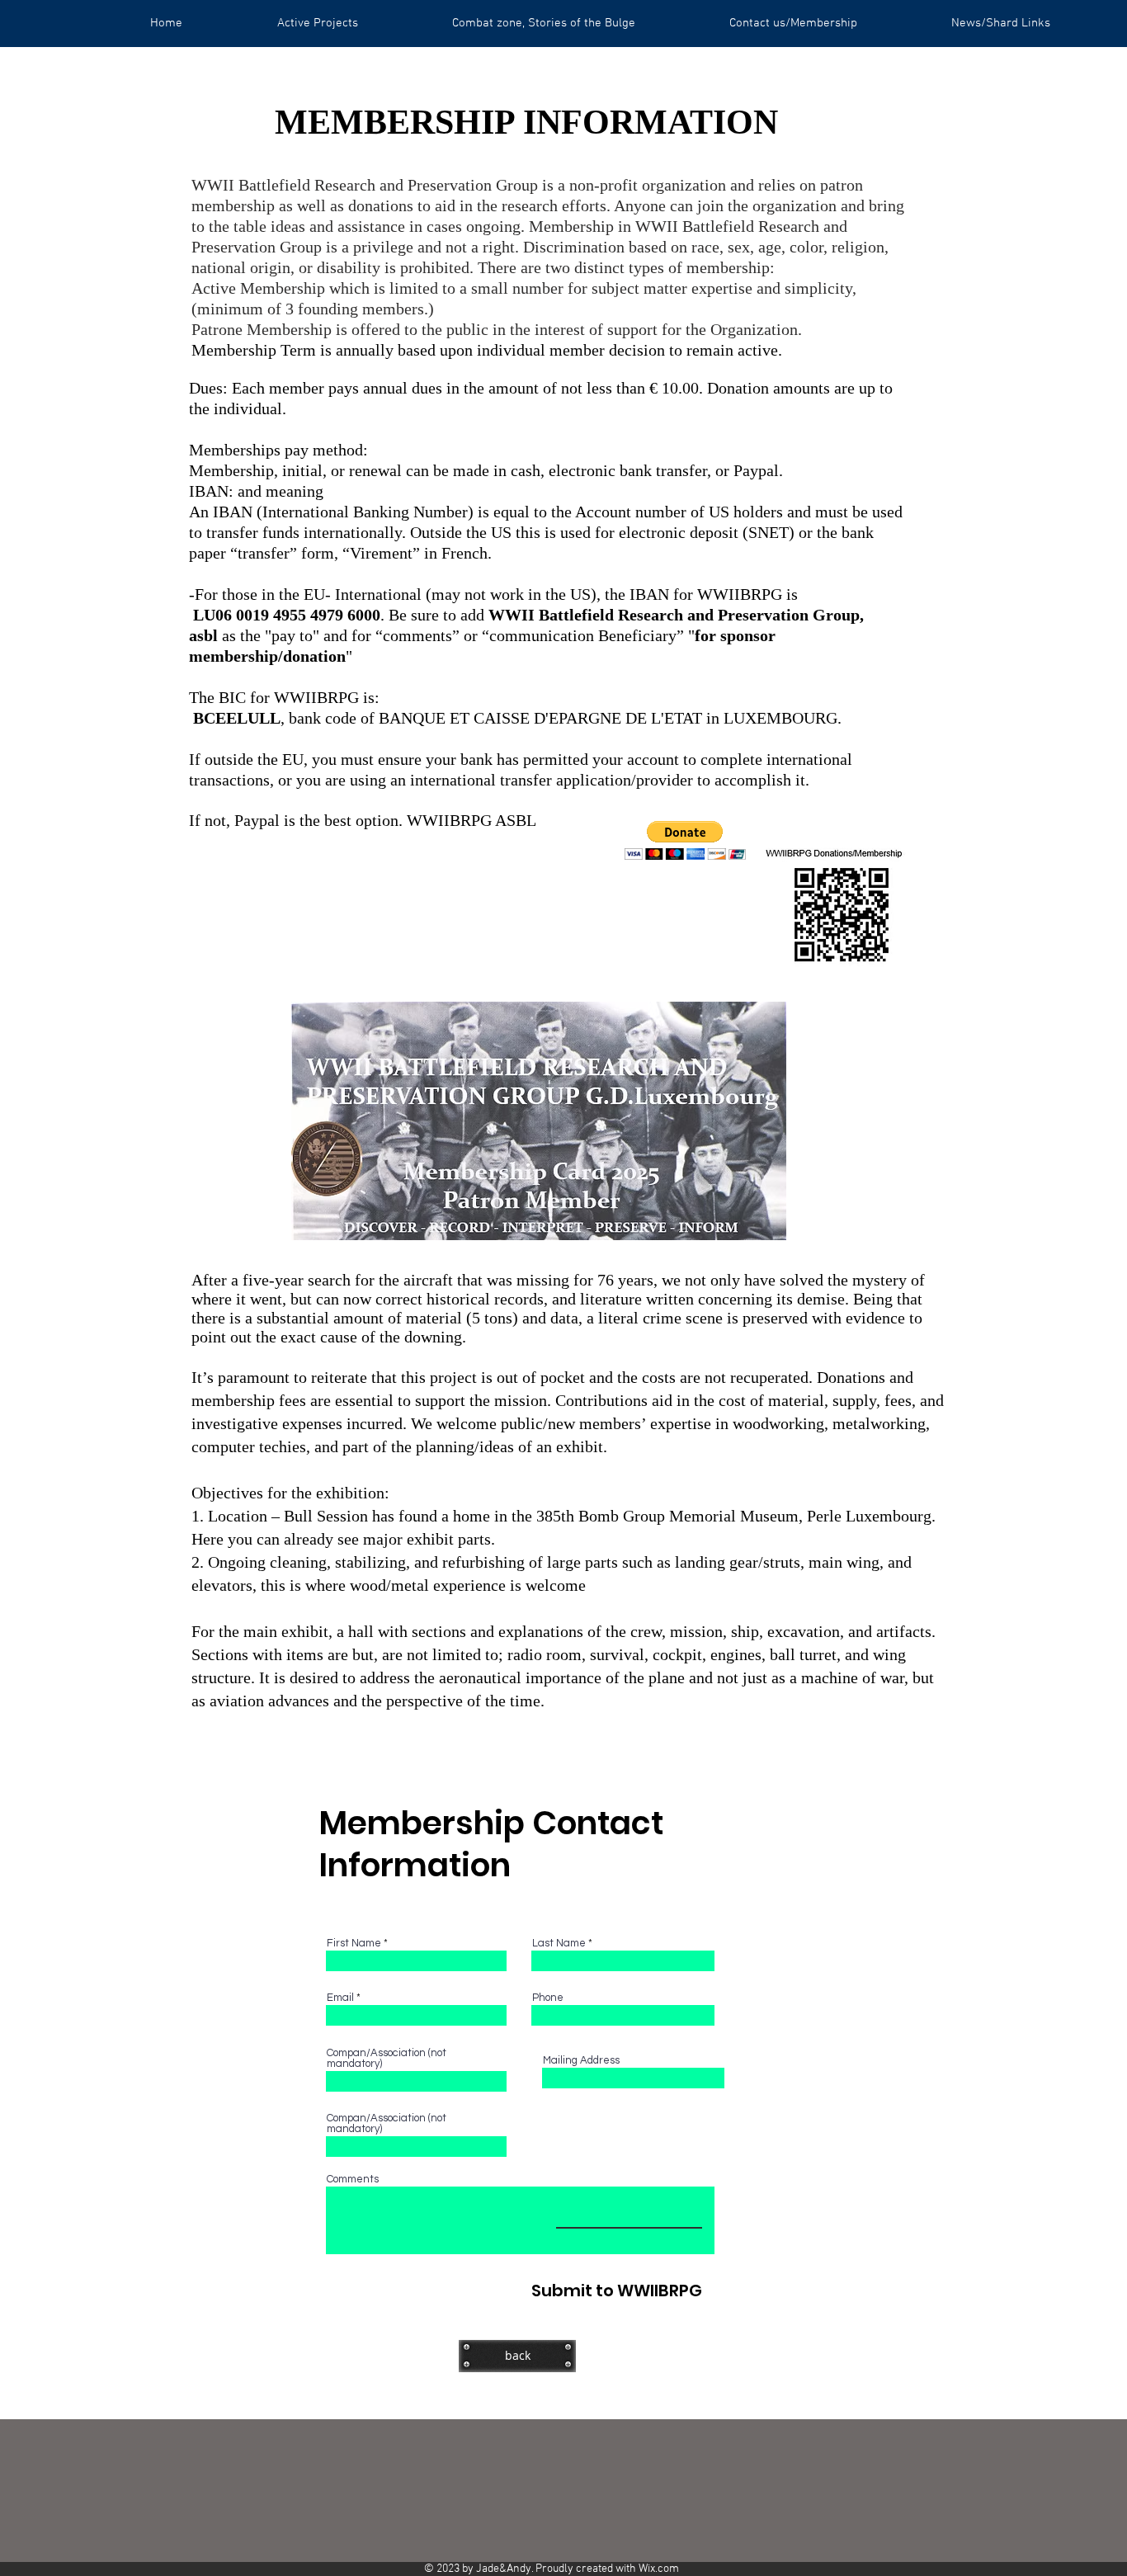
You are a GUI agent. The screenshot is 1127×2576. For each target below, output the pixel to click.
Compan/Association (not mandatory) (387, 2059)
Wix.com (659, 2569)
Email (340, 1998)
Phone (548, 1998)
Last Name (559, 1944)
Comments (353, 2180)
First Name (354, 1944)
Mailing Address (581, 2061)
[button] (685, 840)
